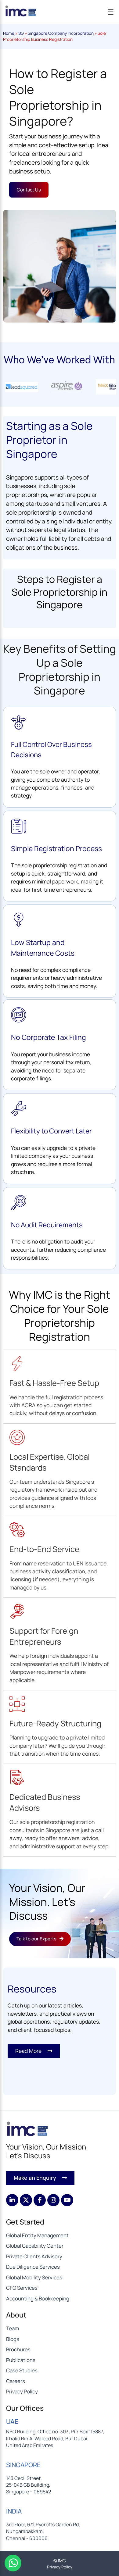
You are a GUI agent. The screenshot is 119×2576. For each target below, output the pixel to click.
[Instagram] (53, 2200)
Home (9, 33)
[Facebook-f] (40, 2200)
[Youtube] (67, 2200)
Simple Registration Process (56, 848)
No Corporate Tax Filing (49, 1037)
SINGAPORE (23, 2465)
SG (21, 33)
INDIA (14, 2511)
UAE (12, 2421)
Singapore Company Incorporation (61, 33)
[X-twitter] (26, 2200)
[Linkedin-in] (12, 2200)
